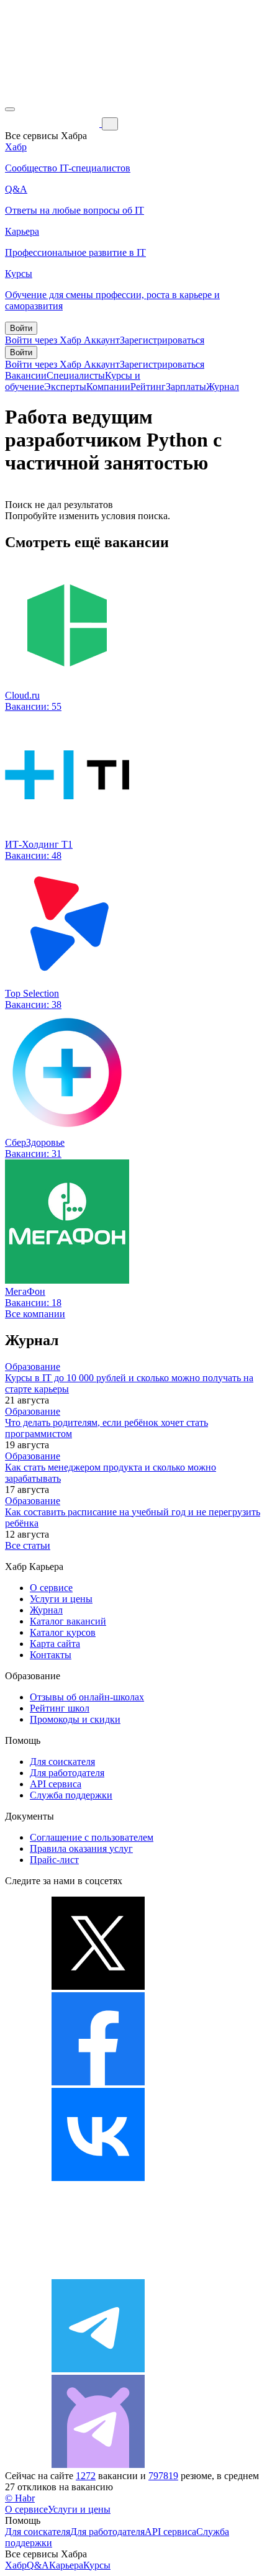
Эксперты (65, 387)
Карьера (66, 2565)
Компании (108, 387)
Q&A (38, 2565)
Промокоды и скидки (75, 1719)
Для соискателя (62, 1762)
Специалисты (76, 375)
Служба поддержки (71, 1795)
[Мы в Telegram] (98, 2369)
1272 (86, 2476)
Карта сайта (55, 1644)
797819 (163, 2476)
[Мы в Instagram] (98, 2273)
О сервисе (51, 1588)
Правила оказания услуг (81, 1848)
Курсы (97, 2565)
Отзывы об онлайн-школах (87, 1697)
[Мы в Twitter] (98, 1986)
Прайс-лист (54, 1860)
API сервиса (56, 1784)
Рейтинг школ (60, 1708)
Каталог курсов (63, 1632)
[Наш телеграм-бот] (98, 2465)
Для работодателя (67, 1773)
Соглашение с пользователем (92, 1837)
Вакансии (26, 375)
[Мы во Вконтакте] (98, 2178)
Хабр (16, 2565)
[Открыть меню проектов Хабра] (10, 109)
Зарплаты (186, 387)
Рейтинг (148, 387)
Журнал (223, 387)
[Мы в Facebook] (98, 2082)
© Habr (20, 2498)
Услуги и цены (61, 1599)
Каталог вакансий (68, 1621)
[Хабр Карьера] (53, 123)
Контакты (51, 1655)
